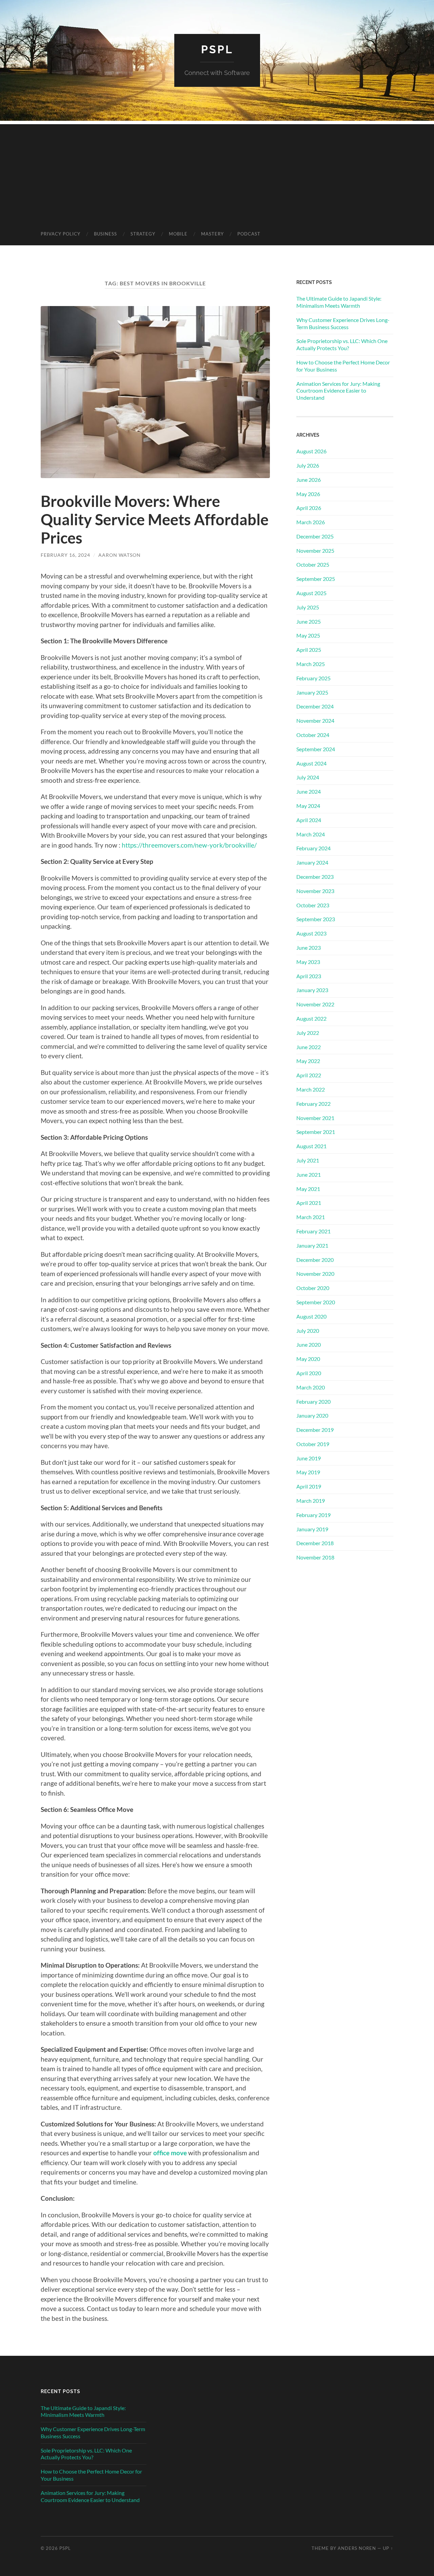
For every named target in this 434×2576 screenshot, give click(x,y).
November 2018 (315, 1557)
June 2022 (309, 1047)
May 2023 (308, 962)
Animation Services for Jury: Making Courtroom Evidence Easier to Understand (338, 391)
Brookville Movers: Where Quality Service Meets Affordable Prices (155, 519)
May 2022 (308, 1061)
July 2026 (308, 465)
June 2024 (309, 791)
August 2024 (311, 763)
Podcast (249, 234)
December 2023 (315, 877)
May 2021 (308, 1189)
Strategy (143, 234)
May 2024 (308, 806)
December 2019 (315, 1430)
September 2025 (316, 579)
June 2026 (309, 480)
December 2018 (315, 1543)
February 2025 (313, 678)
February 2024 (313, 848)
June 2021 (309, 1175)
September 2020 (316, 1302)
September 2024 (316, 749)
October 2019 (313, 1444)
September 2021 (316, 1132)
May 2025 (308, 635)
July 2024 (308, 777)
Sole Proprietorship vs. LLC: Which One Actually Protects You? (342, 344)
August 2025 (311, 593)
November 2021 (315, 1118)
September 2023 (316, 919)
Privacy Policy (61, 234)
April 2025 (309, 650)
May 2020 (308, 1359)
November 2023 (315, 891)
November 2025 (315, 551)
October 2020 (313, 1288)
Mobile (178, 234)
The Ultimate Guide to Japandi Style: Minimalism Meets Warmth (339, 302)
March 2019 (311, 1501)
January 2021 (312, 1245)
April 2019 (309, 1486)
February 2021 (313, 1231)
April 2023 (309, 976)
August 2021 (311, 1146)
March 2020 (311, 1387)
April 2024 (309, 820)
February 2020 (313, 1401)
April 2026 (309, 508)
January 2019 (312, 1529)
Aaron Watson (120, 555)
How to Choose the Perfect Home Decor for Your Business (343, 366)
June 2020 (309, 1344)
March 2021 (311, 1217)
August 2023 (311, 933)
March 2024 (311, 834)
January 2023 (312, 990)
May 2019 (308, 1472)
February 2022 (313, 1104)
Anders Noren (357, 2548)
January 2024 (312, 862)
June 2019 (309, 1458)
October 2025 (313, 564)
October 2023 (313, 905)
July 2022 (308, 1033)
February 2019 (313, 1515)
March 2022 (311, 1089)
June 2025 (309, 621)
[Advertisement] (217, 172)
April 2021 (309, 1203)
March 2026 (311, 522)
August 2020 (311, 1316)
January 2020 (312, 1415)
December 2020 (315, 1260)
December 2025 (315, 536)
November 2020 (315, 1274)
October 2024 (313, 735)
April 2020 (309, 1373)
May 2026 (308, 494)
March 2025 (311, 664)
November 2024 (315, 721)
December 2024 (315, 706)
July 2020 (308, 1331)
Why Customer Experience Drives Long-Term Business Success (343, 323)
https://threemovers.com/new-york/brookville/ (189, 845)
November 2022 (315, 1004)
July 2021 (308, 1160)
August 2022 (311, 1018)
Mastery (212, 234)
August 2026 (311, 451)
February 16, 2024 (65, 555)
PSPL (217, 49)
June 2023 (309, 948)
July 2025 (308, 607)
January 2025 (312, 692)
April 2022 (309, 1075)
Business (105, 234)
